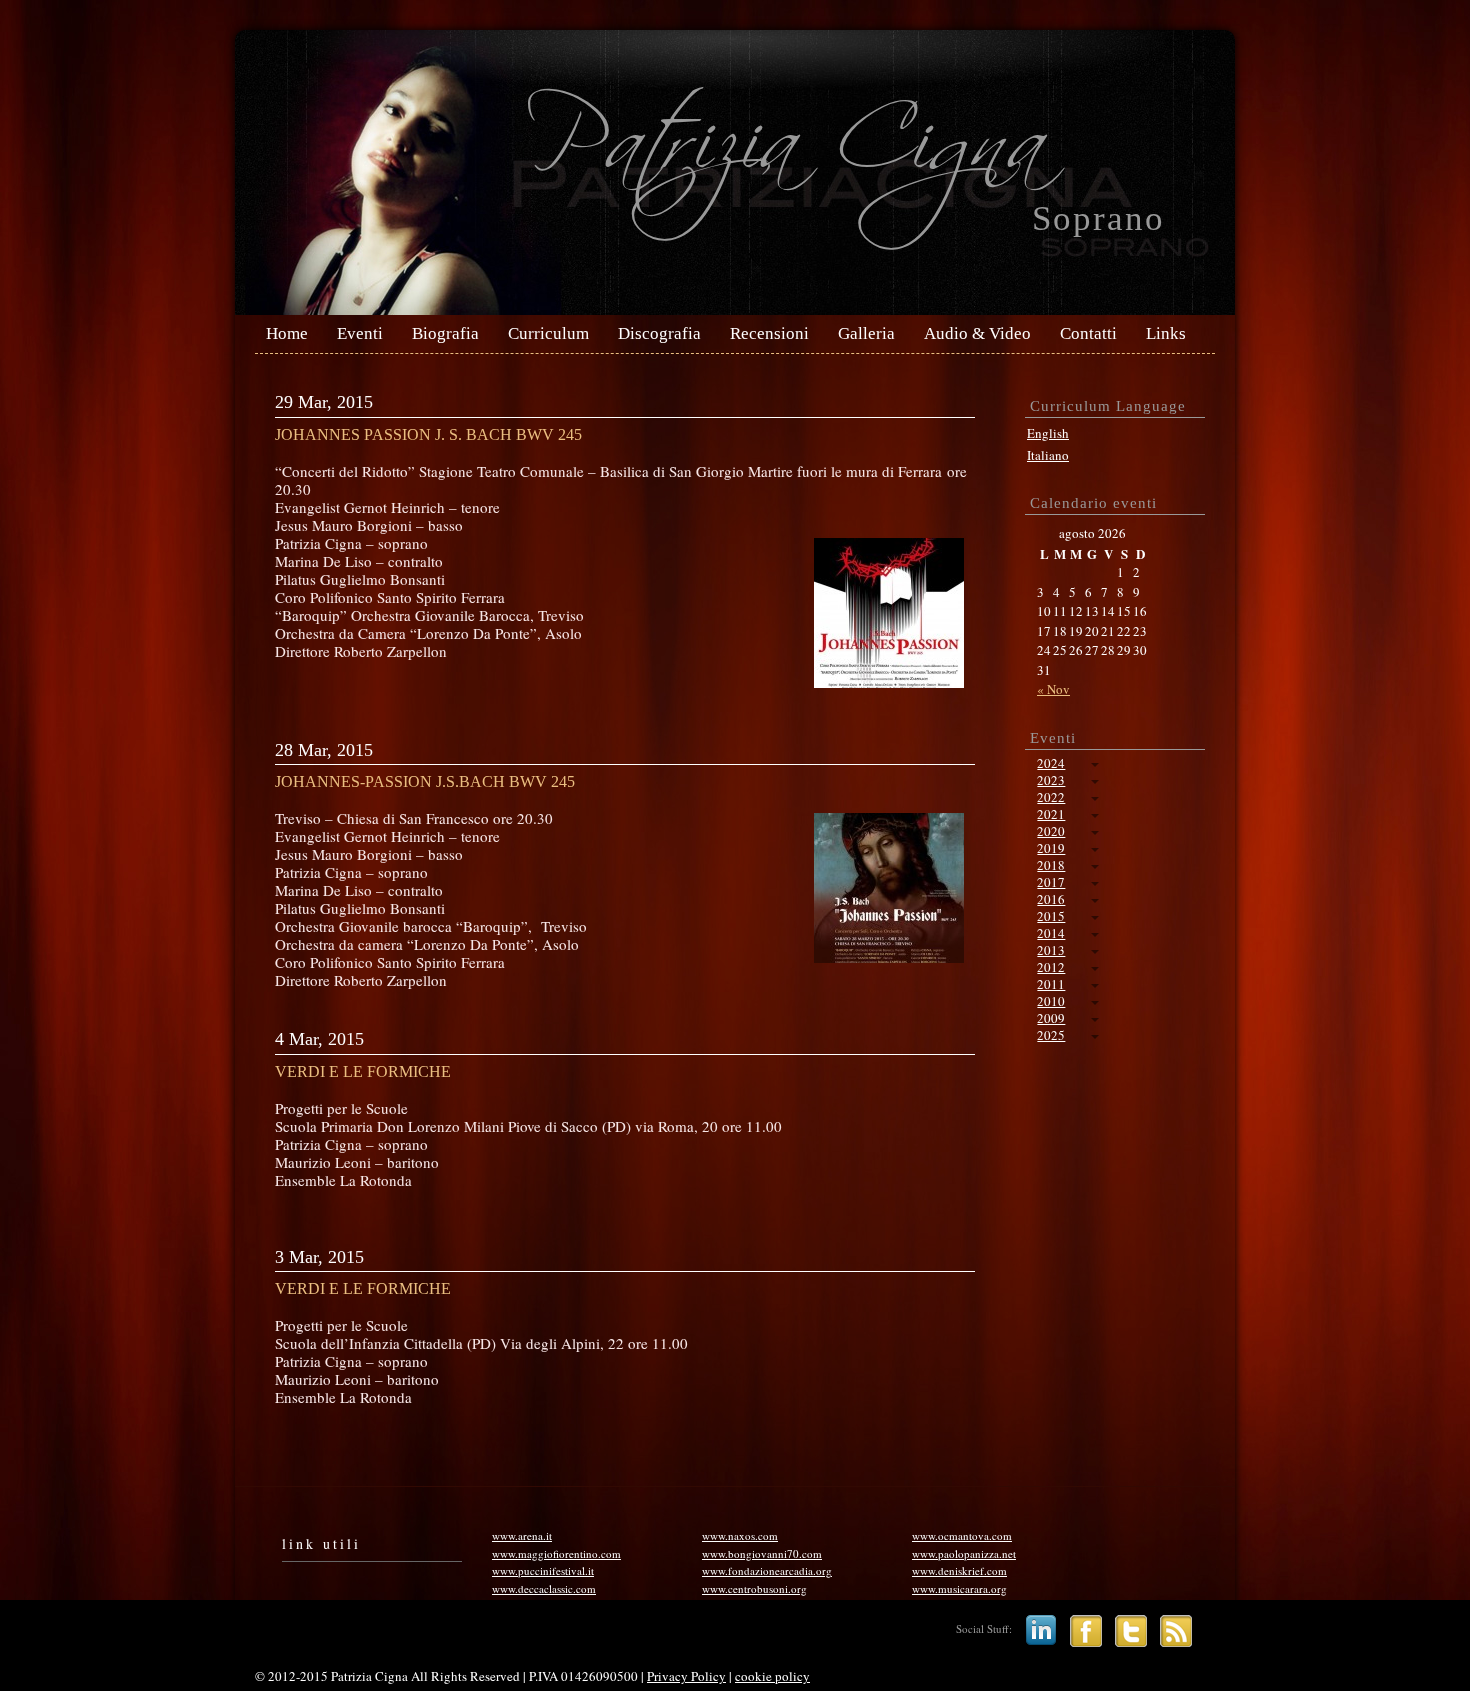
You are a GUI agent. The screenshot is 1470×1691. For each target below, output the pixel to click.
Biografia (445, 334)
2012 (1051, 967)
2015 (1051, 916)
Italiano (1048, 455)
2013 (1051, 950)
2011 (1051, 984)
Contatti (1088, 334)
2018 (1051, 865)
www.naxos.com (740, 1535)
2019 (1051, 848)
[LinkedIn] (1036, 1629)
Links (1166, 334)
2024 (1051, 763)
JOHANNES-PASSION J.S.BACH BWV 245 (425, 781)
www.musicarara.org (959, 1588)
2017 (1051, 882)
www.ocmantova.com (962, 1535)
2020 (1051, 831)
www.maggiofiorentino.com (556, 1553)
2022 (1051, 797)
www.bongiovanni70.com (762, 1553)
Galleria (866, 334)
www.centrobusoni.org (754, 1588)
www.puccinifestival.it (543, 1570)
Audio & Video (977, 334)
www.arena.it (522, 1535)
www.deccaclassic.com (544, 1588)
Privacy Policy (686, 1676)
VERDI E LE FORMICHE (363, 1071)
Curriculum (548, 334)
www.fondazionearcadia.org (767, 1570)
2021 (1051, 814)
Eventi (360, 334)
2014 (1051, 933)
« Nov (1053, 689)
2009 (1051, 1018)
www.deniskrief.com (959, 1570)
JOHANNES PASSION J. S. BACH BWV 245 (428, 434)
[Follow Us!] (1126, 1629)
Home (287, 334)
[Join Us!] (1081, 1629)
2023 (1051, 780)
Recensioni (769, 334)
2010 (1051, 1001)
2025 (1051, 1035)
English (1048, 433)
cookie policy (772, 1676)
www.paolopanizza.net (964, 1553)
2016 (1051, 899)
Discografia (659, 334)
